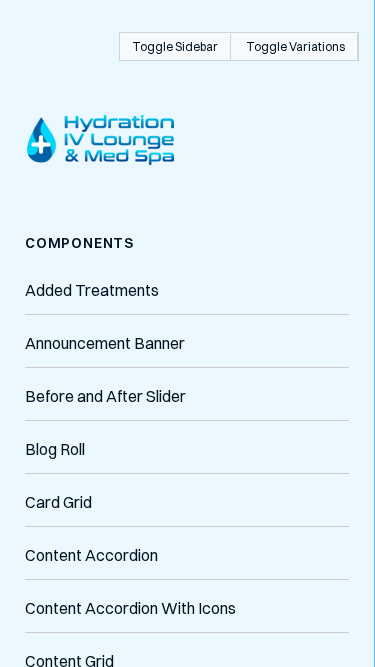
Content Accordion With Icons (130, 608)
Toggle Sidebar (175, 46)
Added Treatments (92, 290)
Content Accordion (91, 555)
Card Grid (58, 502)
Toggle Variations (295, 46)
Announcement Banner (105, 343)
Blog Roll (55, 449)
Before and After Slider (105, 396)
